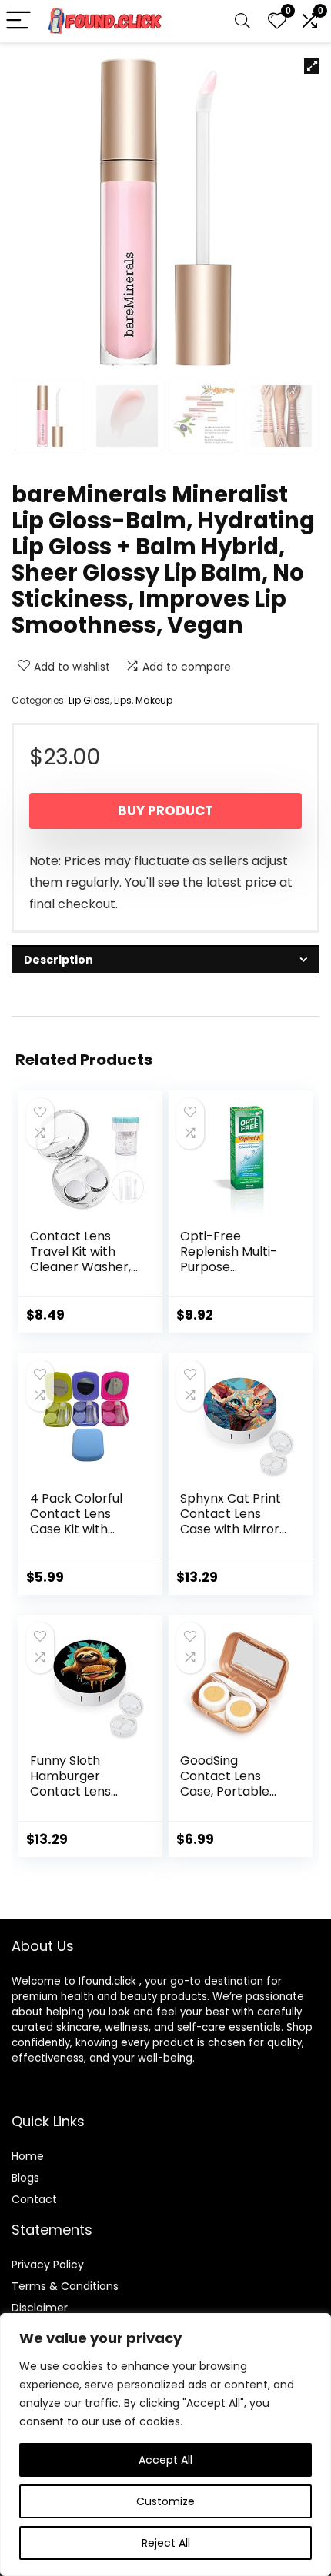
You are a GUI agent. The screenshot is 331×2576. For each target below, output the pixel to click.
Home (28, 2156)
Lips (123, 700)
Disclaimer (40, 2308)
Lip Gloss (89, 700)
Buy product (165, 810)
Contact (34, 2199)
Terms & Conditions (65, 2286)
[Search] (242, 21)
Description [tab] (59, 960)
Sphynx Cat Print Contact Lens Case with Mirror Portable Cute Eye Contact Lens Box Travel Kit (233, 1537)
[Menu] (18, 21)
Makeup (154, 700)
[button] (312, 66)
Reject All (166, 2543)
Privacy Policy (48, 2265)
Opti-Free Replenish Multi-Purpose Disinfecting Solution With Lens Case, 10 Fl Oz (234, 1275)
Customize (165, 2501)
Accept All (165, 2460)
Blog (23, 2178)
